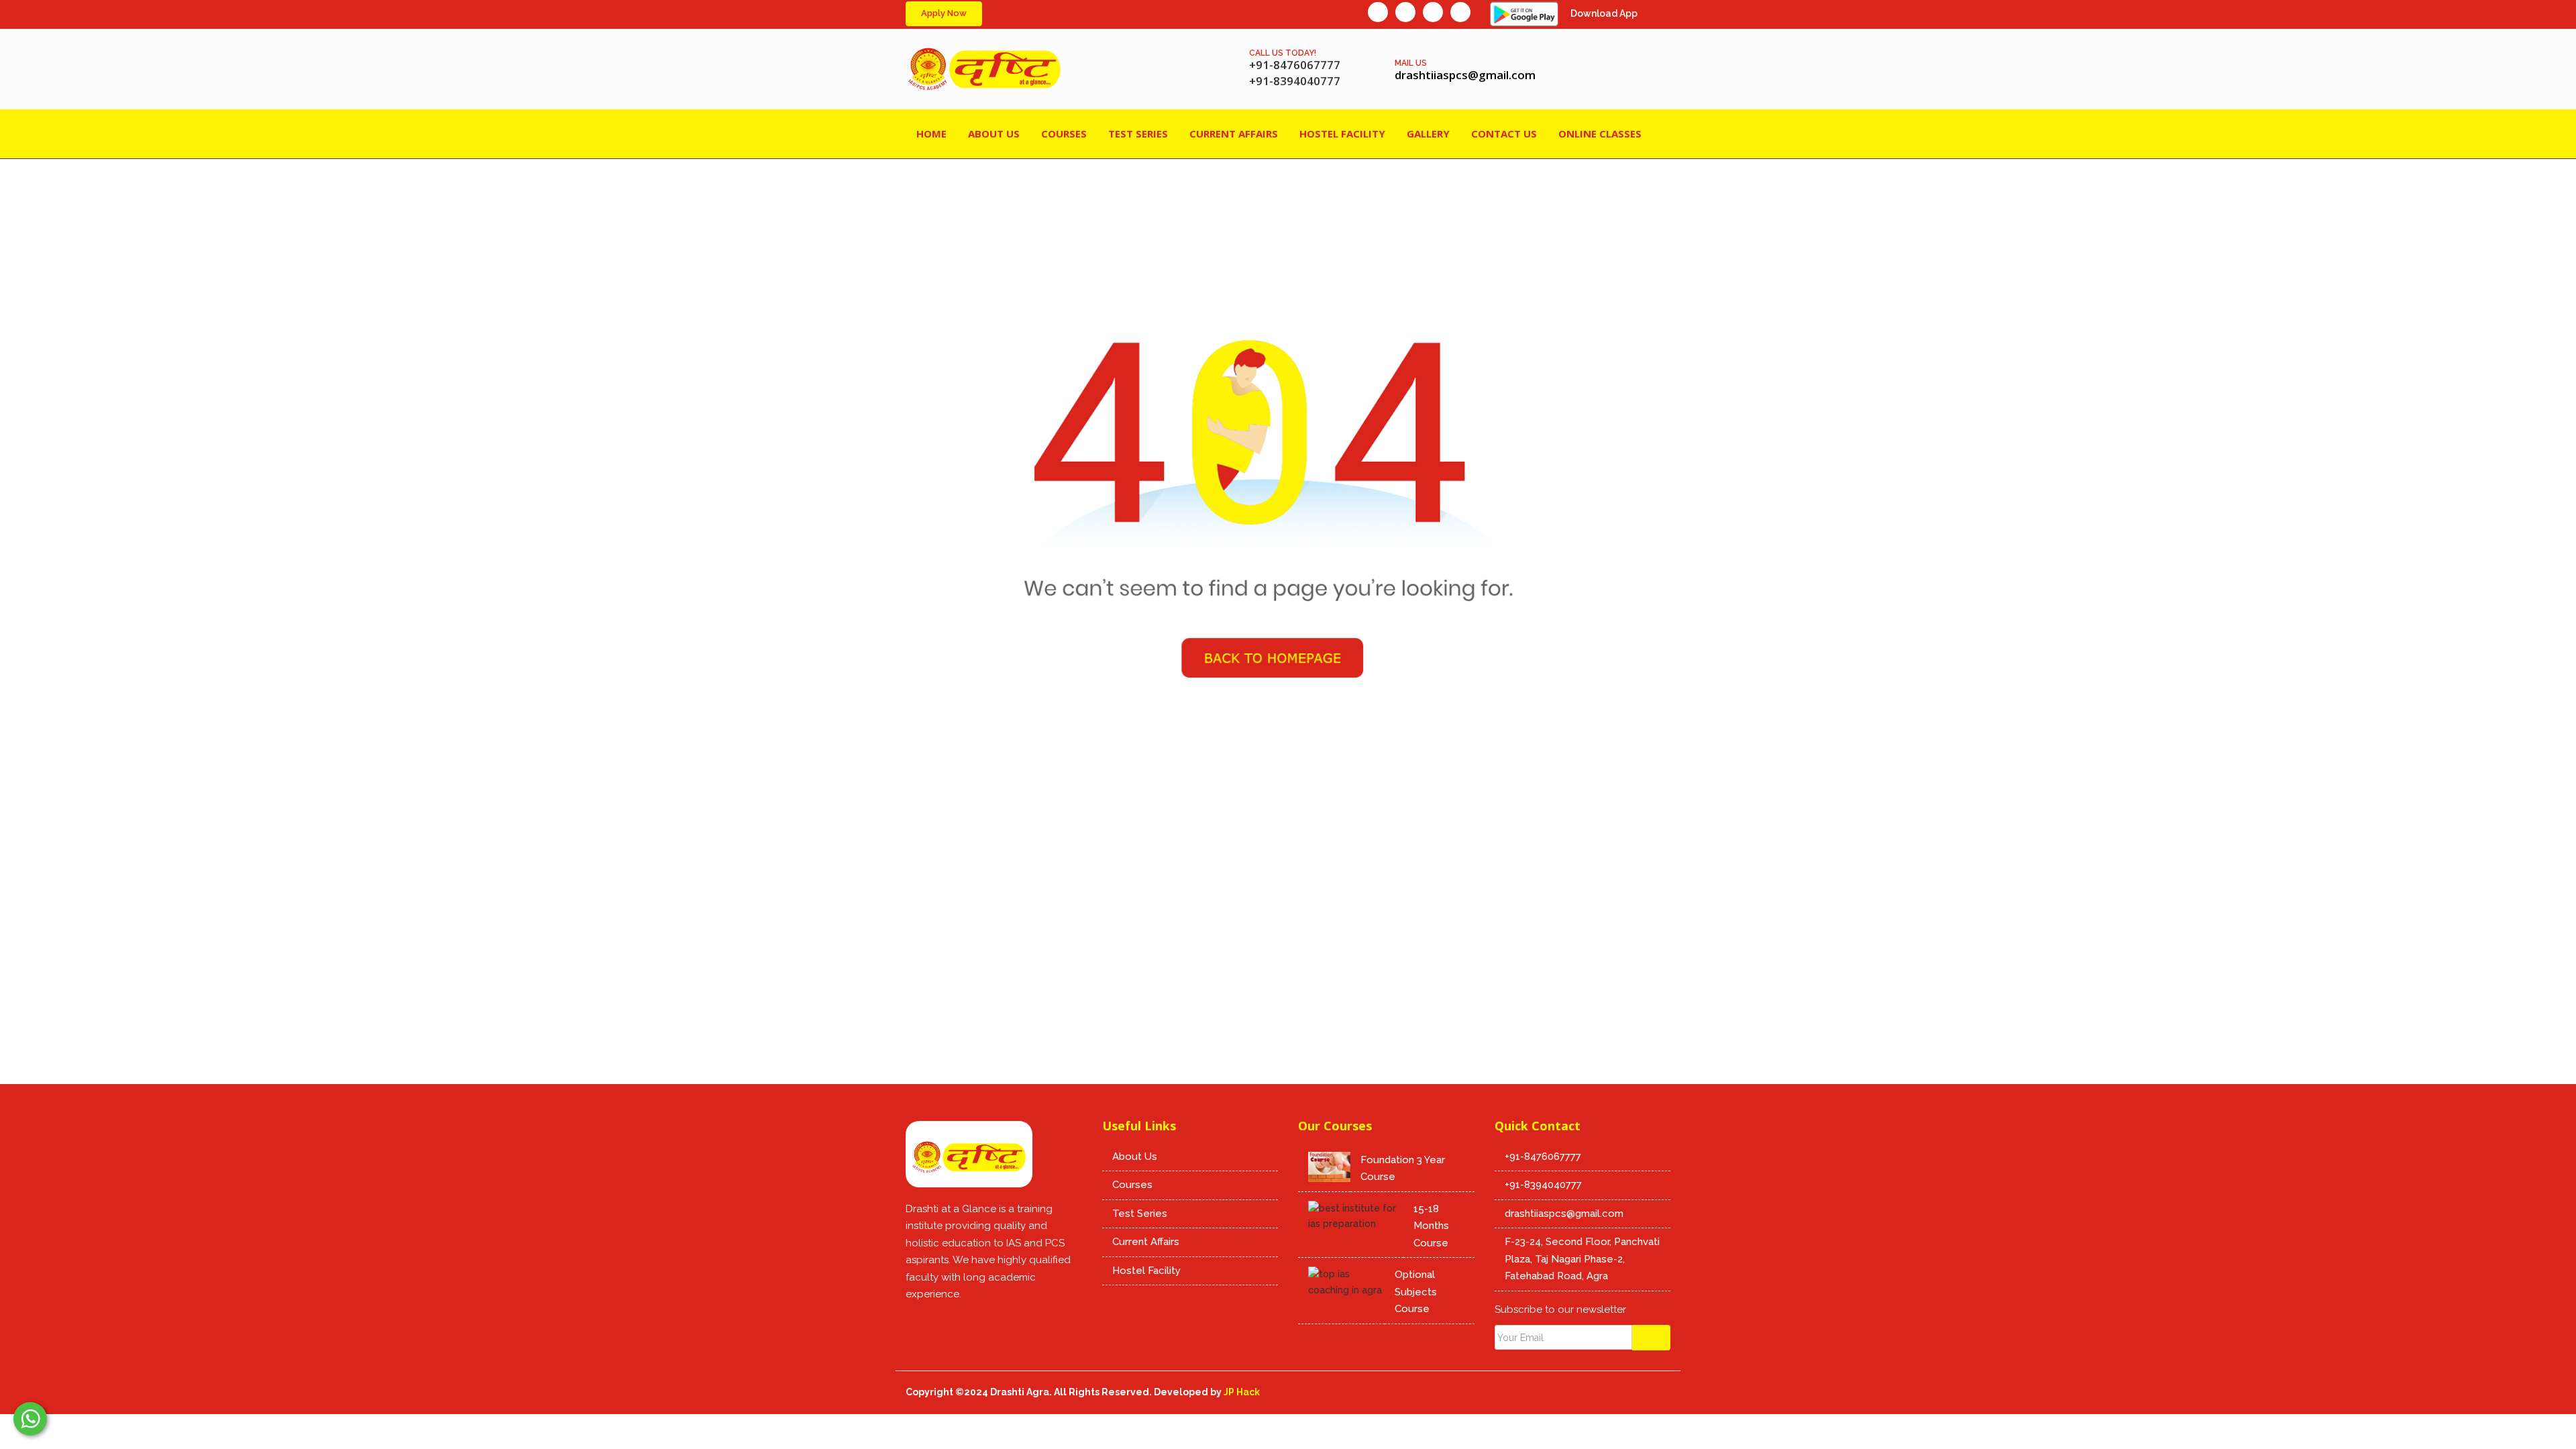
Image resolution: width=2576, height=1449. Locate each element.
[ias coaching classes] (971, 1322)
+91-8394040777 (1543, 1185)
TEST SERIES (1138, 133)
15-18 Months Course (1431, 1226)
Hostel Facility (1146, 1271)
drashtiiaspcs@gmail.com (1564, 1214)
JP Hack (1242, 1392)
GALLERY (1428, 133)
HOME (931, 133)
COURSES (1064, 133)
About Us (1135, 1157)
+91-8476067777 (1543, 1157)
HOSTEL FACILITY (1342, 133)
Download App (1604, 13)
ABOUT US (994, 133)
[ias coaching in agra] (1378, 12)
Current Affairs (1146, 1242)
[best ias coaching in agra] (916, 1322)
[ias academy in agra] (1433, 12)
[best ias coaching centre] (984, 69)
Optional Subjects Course (1416, 1292)
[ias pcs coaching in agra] (1405, 12)
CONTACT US (1504, 133)
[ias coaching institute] (998, 1322)
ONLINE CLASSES (1600, 133)
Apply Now (944, 13)
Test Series (1140, 1214)
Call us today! (1283, 53)
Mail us (1411, 63)
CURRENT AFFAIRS (1234, 133)
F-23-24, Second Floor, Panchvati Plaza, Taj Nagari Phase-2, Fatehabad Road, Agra (1582, 1259)
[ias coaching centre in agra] (1288, 467)
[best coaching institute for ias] (943, 1322)
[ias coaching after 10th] (1460, 12)
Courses (1132, 1185)
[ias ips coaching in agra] (969, 1159)
